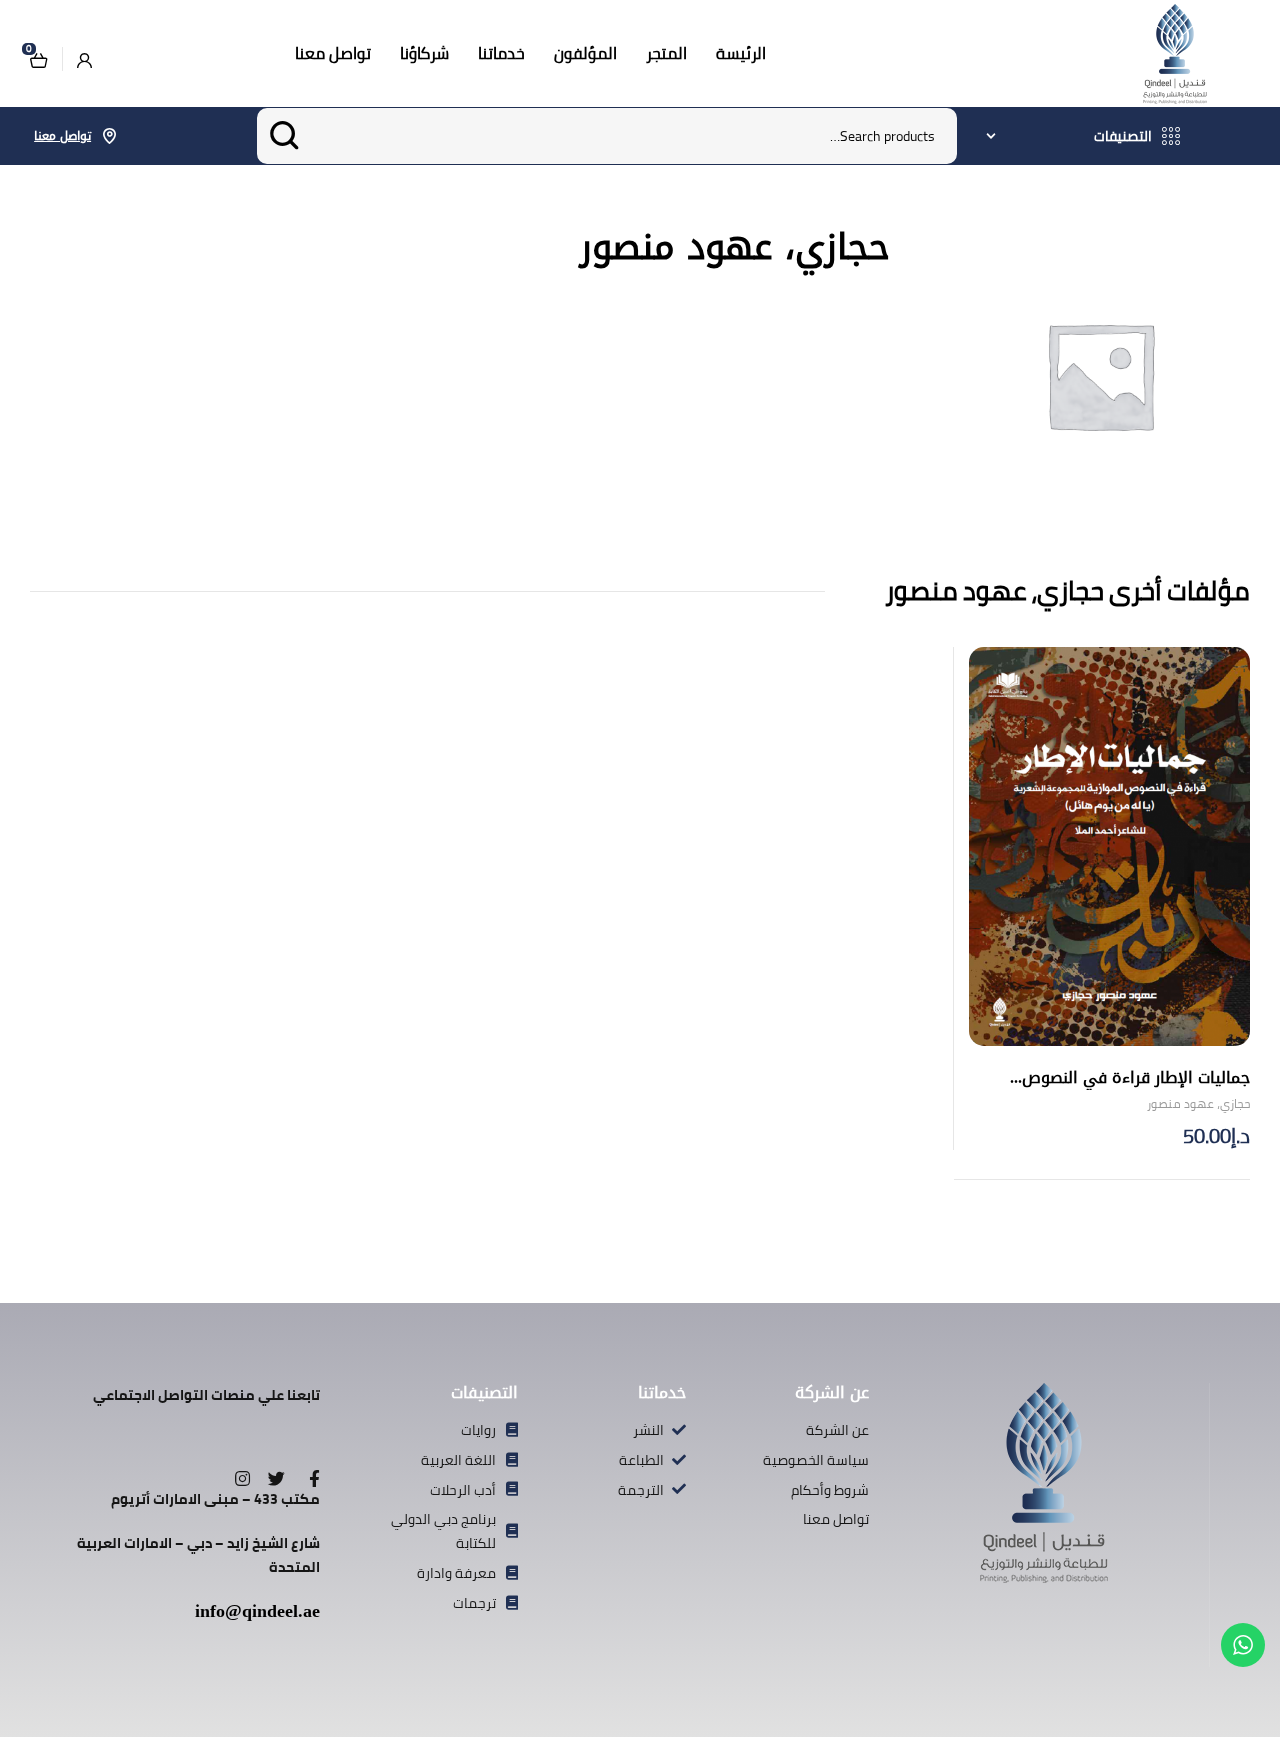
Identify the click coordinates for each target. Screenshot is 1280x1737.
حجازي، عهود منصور (1198, 1103)
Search (284, 136)
